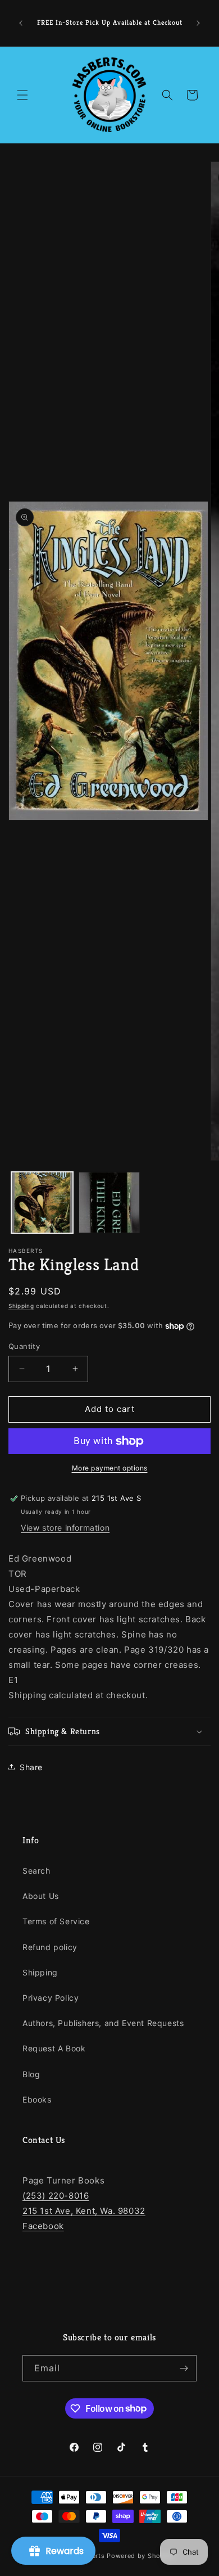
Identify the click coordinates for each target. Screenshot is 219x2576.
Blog (31, 2074)
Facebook (43, 2226)
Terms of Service (56, 1921)
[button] (22, 95)
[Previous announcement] (21, 23)
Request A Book (54, 2048)
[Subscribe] (184, 2368)
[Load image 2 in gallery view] (109, 1203)
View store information (65, 1528)
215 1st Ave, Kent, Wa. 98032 (84, 2211)
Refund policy (50, 1947)
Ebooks (37, 2099)
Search (36, 1871)
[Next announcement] (198, 23)
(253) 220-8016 (56, 2196)
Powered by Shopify (140, 2556)
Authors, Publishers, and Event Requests (103, 2023)
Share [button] (31, 1767)
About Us (41, 1896)
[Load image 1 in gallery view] (42, 1203)
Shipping (21, 1306)
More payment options (110, 1468)
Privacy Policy (51, 1998)
